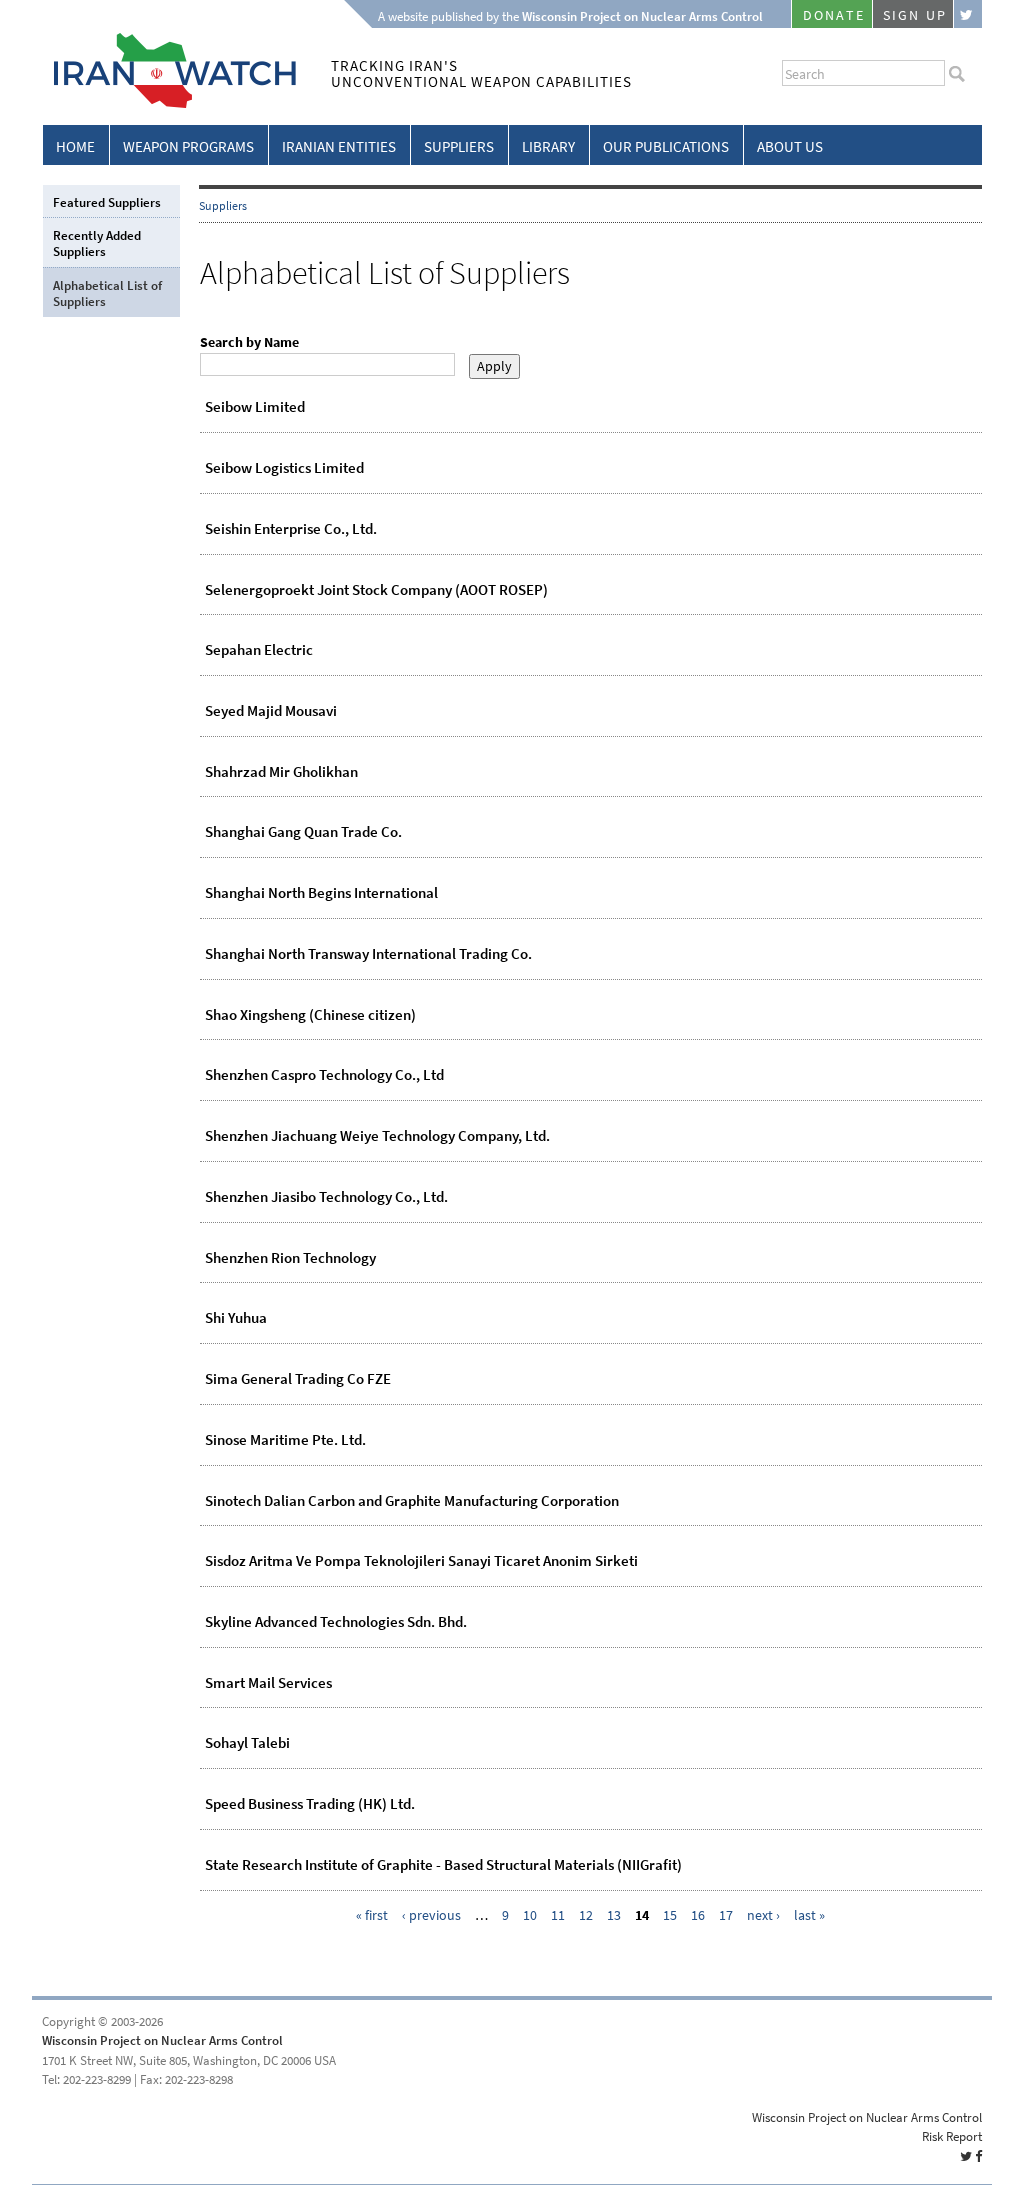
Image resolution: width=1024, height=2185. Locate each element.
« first (372, 1915)
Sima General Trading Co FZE (298, 1379)
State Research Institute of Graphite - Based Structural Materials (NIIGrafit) (443, 1865)
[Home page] (169, 104)
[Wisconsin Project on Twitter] (968, 14)
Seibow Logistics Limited (284, 468)
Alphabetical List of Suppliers (107, 293)
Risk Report (952, 2136)
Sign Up (915, 15)
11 (558, 1915)
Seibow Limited (255, 407)
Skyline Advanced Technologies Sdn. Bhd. (336, 1622)
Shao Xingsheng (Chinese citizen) (310, 1015)
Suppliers (459, 147)
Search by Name (249, 342)
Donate (834, 15)
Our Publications (666, 147)
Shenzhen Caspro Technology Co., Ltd (324, 1075)
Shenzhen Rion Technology (290, 1258)
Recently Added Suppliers (97, 243)
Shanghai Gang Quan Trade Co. (303, 832)
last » (809, 1915)
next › (763, 1915)
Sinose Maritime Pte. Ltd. (285, 1440)
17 (726, 1915)
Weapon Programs (188, 147)
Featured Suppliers (107, 202)
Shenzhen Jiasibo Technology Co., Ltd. (326, 1197)
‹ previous (431, 1915)
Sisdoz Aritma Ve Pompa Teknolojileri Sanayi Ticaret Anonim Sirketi (421, 1561)
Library (548, 147)
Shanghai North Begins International (321, 893)
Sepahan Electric (259, 650)
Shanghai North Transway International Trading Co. (368, 954)
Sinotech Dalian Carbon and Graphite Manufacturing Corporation (412, 1501)
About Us (790, 147)
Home (75, 147)
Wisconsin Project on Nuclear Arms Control (162, 2040)
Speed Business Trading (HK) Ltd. (310, 1804)
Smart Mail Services (268, 1683)
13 (614, 1915)
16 (698, 1915)
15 (670, 1915)
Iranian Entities (339, 147)
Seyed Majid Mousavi (271, 711)
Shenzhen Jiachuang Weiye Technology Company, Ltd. (377, 1136)
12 (586, 1915)
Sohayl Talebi (247, 1743)
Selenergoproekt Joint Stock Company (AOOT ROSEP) (376, 590)
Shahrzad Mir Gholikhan (281, 772)
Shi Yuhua (236, 1318)
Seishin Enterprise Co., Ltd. (291, 529)
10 (530, 1915)
